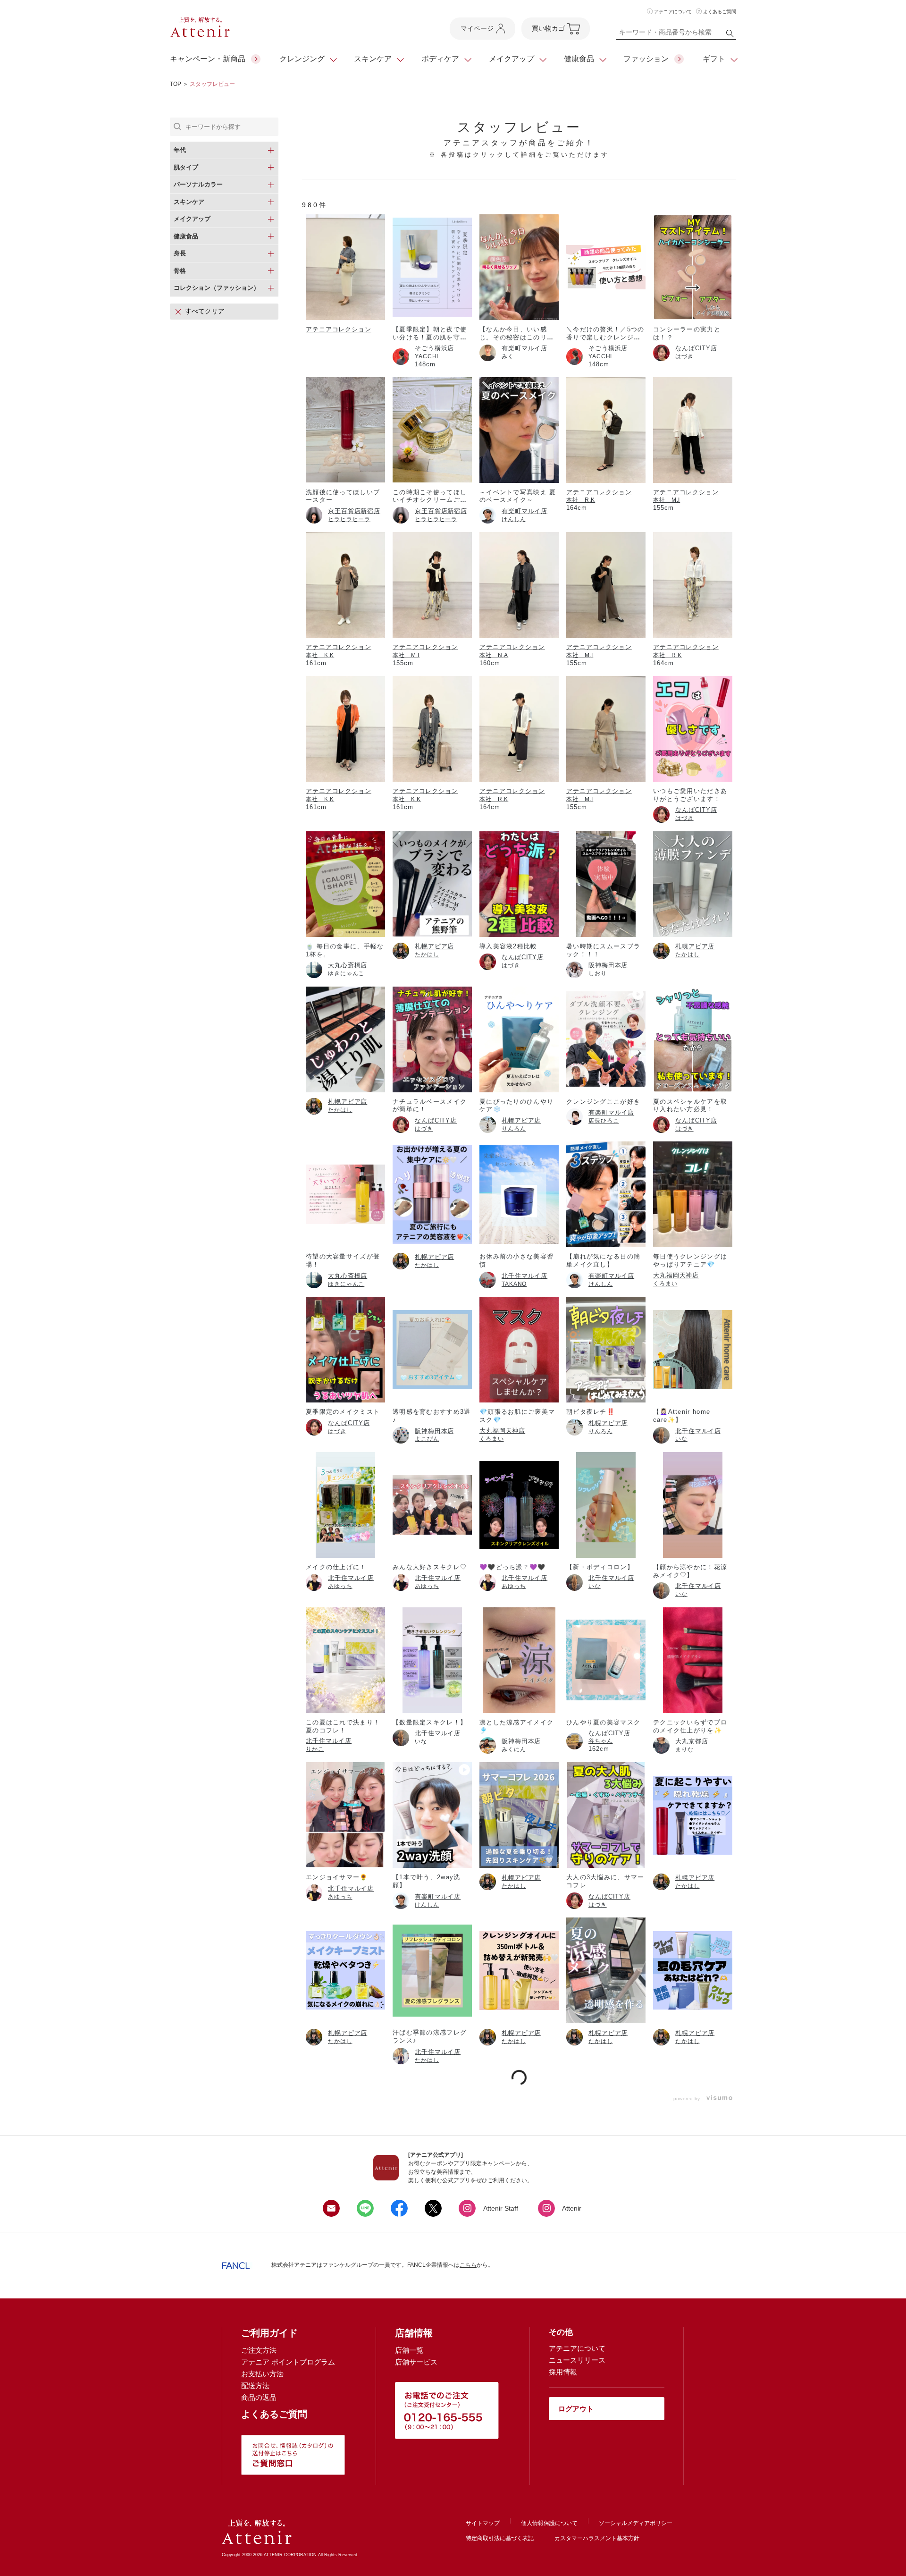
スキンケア (373, 59)
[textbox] (676, 34)
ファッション (646, 59)
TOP (176, 84)
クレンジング (302, 59)
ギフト (714, 59)
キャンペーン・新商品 (208, 59)
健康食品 (579, 59)
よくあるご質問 (720, 12)
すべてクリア (205, 311)
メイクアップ (512, 59)
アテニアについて (673, 12)
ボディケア (440, 59)
